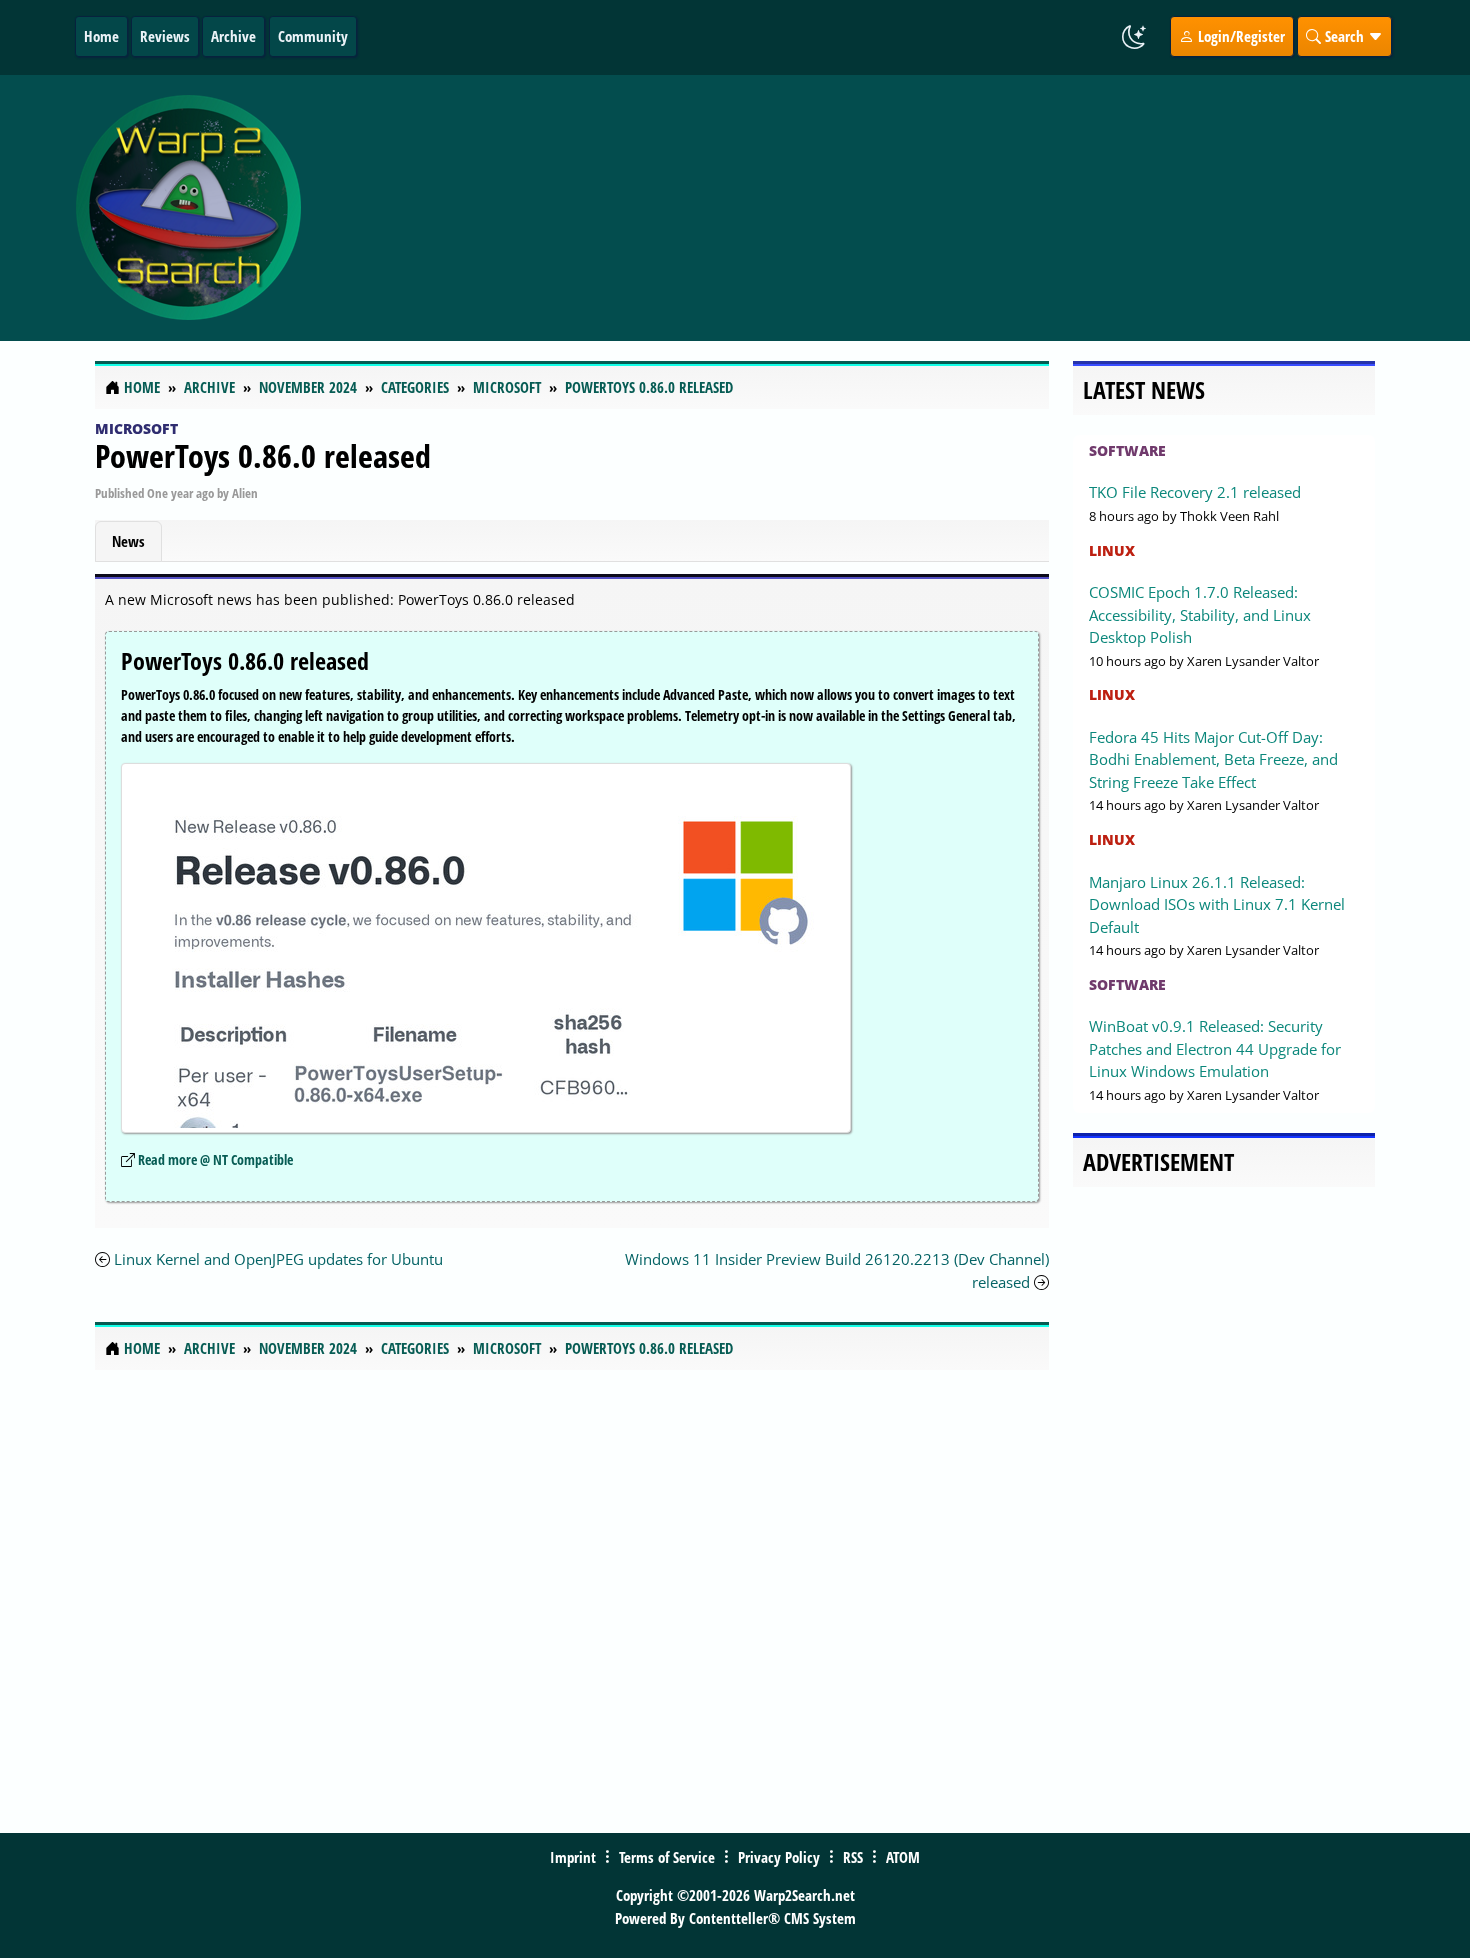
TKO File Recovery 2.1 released (1195, 492)
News (128, 541)
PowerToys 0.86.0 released (263, 455)
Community (313, 36)
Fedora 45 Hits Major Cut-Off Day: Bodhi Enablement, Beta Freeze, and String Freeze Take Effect (1213, 759)
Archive (233, 36)
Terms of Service (667, 1857)
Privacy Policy (779, 1857)
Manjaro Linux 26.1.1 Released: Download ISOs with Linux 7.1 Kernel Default (1217, 904)
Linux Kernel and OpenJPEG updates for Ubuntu (278, 1259)
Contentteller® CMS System (772, 1918)
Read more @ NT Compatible (215, 1159)
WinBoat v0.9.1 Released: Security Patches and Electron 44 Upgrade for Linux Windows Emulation (1215, 1048)
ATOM (903, 1857)
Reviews (165, 36)
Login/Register (1239, 36)
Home (101, 36)
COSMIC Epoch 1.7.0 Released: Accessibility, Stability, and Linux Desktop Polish (1200, 614)
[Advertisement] (854, 208)
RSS (853, 1857)
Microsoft (136, 428)
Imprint (573, 1857)
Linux (1112, 550)
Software (1127, 450)
